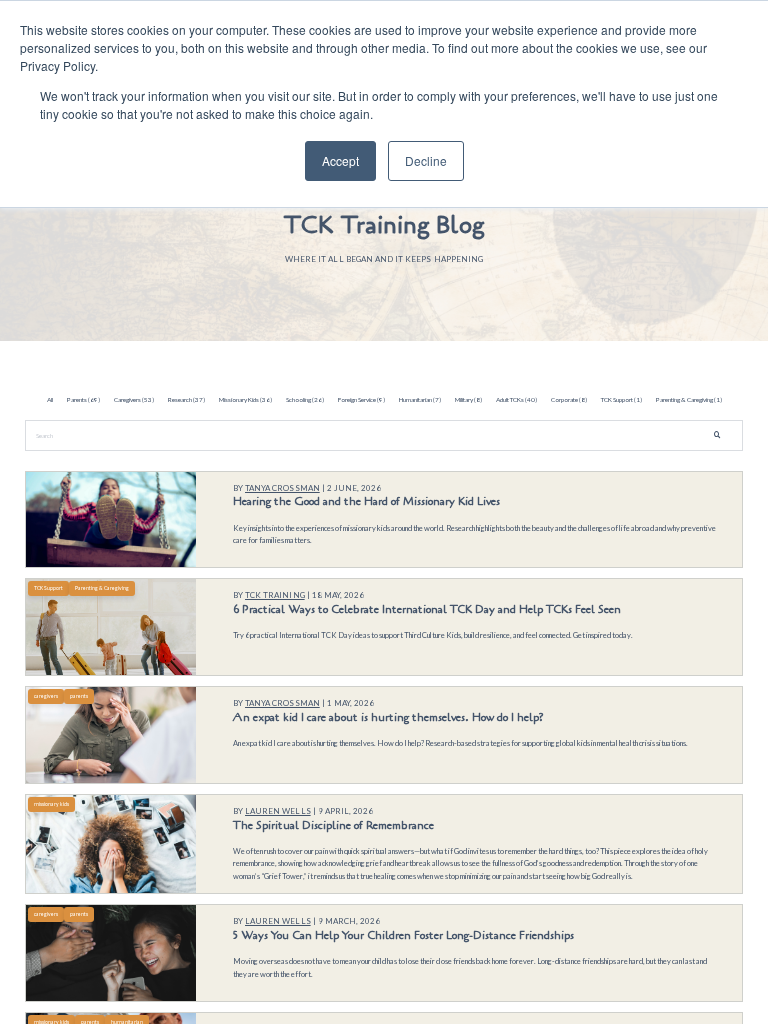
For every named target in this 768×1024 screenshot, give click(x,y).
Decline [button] (426, 160)
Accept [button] (340, 160)
